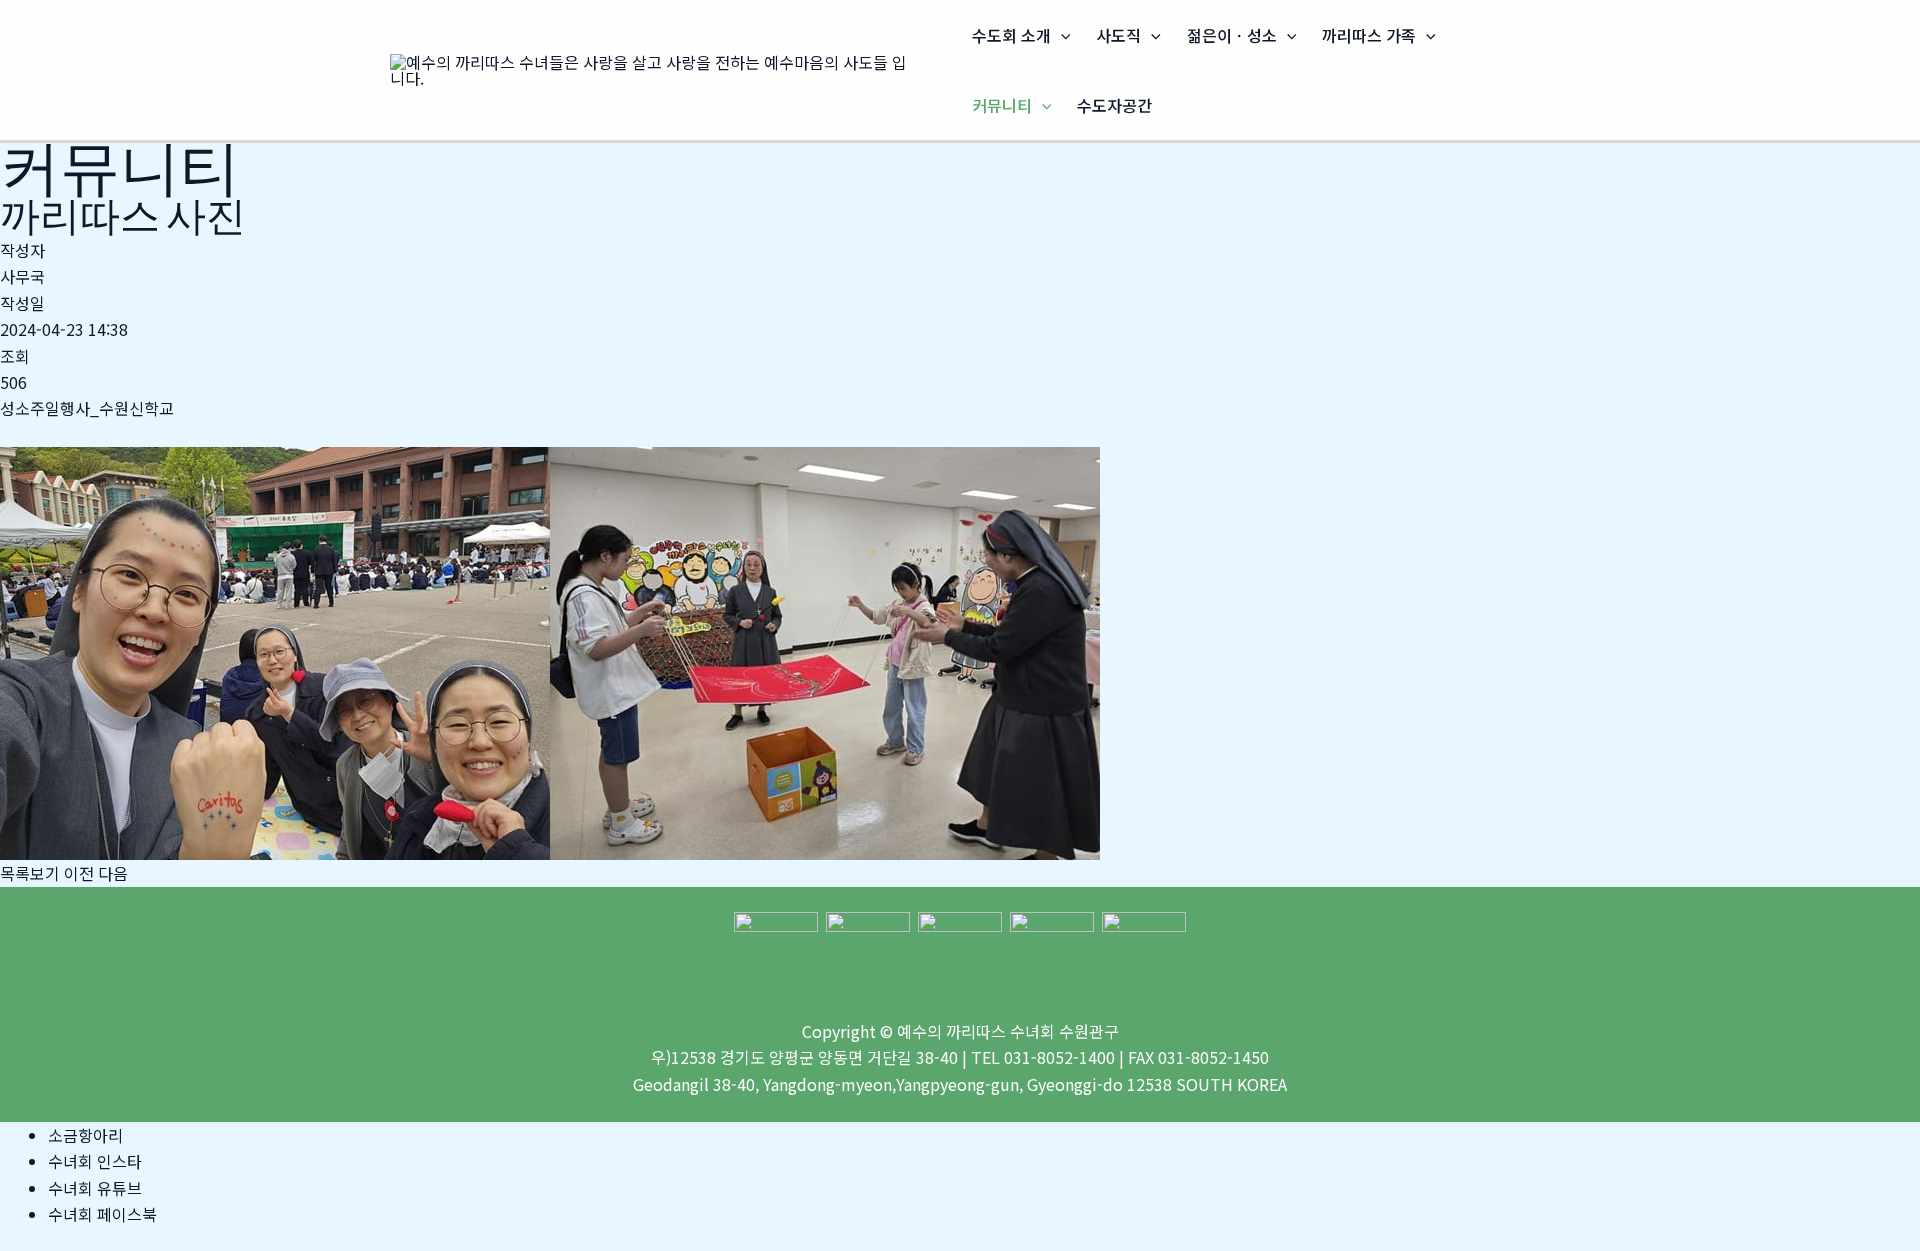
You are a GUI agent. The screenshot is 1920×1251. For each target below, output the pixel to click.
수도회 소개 (1011, 35)
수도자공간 (1114, 105)
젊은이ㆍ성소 (1232, 35)
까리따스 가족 (1369, 35)
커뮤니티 (1002, 105)
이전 (79, 873)
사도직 (1118, 35)
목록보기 (30, 873)
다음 (113, 873)
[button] (1061, 35)
